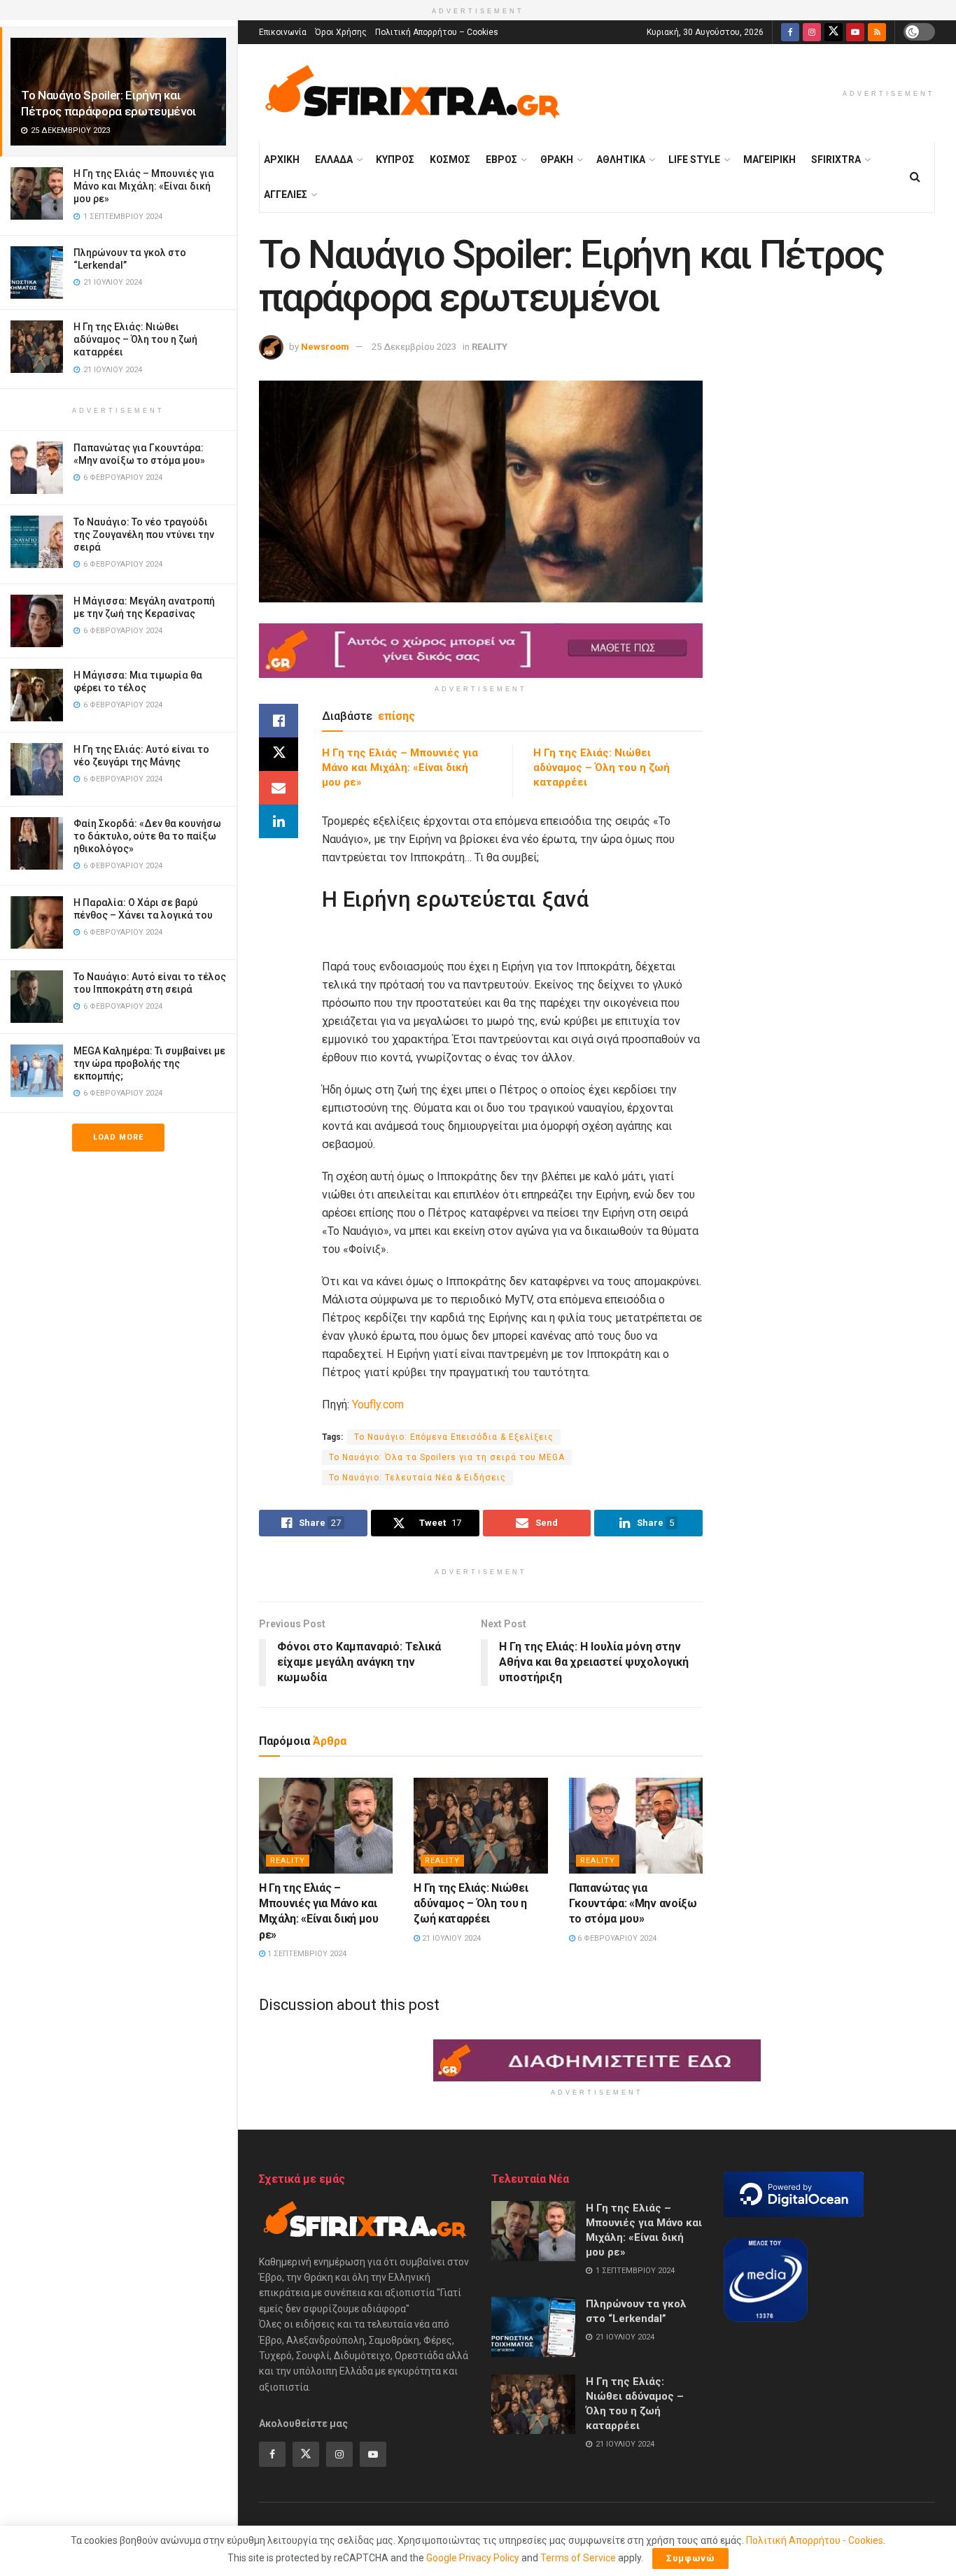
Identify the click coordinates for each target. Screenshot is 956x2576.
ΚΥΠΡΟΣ (395, 160)
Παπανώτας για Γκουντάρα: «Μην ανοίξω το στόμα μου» (633, 1904)
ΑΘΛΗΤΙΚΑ (621, 160)
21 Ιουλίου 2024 (450, 1938)
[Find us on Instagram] (812, 32)
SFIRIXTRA (836, 160)
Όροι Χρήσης (341, 32)
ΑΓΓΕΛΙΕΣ (286, 194)
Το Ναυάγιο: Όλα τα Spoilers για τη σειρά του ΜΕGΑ (447, 1457)
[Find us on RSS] (877, 32)
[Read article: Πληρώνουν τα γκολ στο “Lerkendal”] (533, 2327)
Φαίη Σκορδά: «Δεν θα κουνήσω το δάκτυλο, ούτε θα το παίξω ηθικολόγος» (147, 836)
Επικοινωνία (283, 32)
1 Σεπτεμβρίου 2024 (306, 1954)
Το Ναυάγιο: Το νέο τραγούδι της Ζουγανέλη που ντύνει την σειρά (144, 535)
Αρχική (282, 160)
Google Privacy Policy (473, 2558)
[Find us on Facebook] (790, 32)
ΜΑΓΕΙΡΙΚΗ (769, 160)
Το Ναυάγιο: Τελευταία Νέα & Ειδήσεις (417, 1478)
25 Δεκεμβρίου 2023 (414, 347)
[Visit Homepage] (412, 93)
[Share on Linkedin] (279, 821)
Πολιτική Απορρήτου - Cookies (815, 2540)
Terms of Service (578, 2558)
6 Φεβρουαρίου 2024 (616, 1938)
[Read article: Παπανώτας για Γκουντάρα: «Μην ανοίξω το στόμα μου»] (636, 1826)
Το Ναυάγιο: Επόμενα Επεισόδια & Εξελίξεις (454, 1437)
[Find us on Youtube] (855, 32)
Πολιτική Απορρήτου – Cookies (437, 32)
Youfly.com (378, 1404)
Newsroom (325, 347)
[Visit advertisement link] (481, 651)
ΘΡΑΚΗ (557, 160)
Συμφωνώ (690, 2558)
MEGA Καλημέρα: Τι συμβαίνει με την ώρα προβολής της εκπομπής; (149, 1063)
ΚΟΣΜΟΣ (450, 160)
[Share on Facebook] (279, 721)
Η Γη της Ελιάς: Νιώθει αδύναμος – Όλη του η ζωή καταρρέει (135, 339)
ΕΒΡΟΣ (501, 160)
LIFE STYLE (694, 160)
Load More (118, 1137)
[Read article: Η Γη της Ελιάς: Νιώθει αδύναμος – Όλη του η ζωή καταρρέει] (480, 1826)
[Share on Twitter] (279, 754)
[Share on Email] (279, 788)
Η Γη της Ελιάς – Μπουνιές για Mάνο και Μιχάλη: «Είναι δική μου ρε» (144, 186)
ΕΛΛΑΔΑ (334, 160)
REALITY (490, 347)
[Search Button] (915, 177)
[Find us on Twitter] (834, 32)
